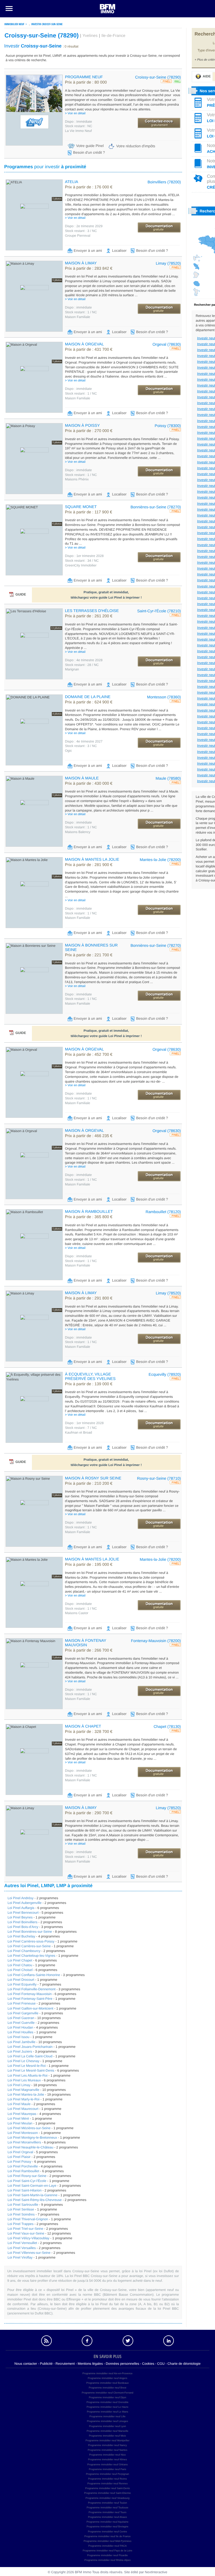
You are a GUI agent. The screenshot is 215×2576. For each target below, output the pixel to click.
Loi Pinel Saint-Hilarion (24, 2190)
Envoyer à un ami (88, 251)
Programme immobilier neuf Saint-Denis (107, 2488)
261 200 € (89, 616)
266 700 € (89, 1650)
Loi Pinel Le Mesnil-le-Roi (27, 2066)
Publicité (46, 2364)
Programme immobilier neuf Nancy (108, 2445)
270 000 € (89, 431)
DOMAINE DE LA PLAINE (88, 697)
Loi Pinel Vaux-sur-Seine (26, 2233)
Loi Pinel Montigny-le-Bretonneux (32, 2138)
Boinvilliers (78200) (164, 182)
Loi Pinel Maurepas (22, 2114)
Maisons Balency (78, 832)
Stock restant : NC (79, 126)
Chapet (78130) (167, 1726)
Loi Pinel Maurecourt (23, 2109)
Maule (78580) (168, 778)
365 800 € (89, 1217)
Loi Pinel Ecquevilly (22, 1984)
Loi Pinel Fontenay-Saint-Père (30, 1999)
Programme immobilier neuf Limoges (107, 2421)
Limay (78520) (169, 263)
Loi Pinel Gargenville (23, 2013)
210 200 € (89, 1484)
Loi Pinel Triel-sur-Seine (25, 2229)
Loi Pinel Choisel (20, 1970)
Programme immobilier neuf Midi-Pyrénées (108, 2541)
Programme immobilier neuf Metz (108, 2436)
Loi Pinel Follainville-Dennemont (31, 1989)
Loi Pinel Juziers (20, 2051)
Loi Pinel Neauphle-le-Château (30, 2147)
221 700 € (89, 955)
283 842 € (89, 269)
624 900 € (89, 702)
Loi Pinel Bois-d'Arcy (23, 1927)
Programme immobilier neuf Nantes (107, 2450)
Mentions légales (90, 2364)
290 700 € (89, 1813)
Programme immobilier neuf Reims (108, 2479)
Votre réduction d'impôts (136, 146)
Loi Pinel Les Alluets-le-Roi (28, 2075)
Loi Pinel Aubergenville (24, 1903)
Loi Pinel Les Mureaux (24, 2080)
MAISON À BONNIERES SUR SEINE (91, 947)
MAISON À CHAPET (83, 1726)
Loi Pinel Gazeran (21, 2018)
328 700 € (89, 1732)
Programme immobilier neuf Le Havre (107, 2407)
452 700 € (89, 1055)
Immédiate (79, 122)
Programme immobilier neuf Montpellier (107, 2440)
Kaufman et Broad (79, 1432)
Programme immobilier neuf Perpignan (107, 2474)
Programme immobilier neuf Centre (107, 2532)
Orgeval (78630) (167, 344)
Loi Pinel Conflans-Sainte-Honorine (34, 1975)
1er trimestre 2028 (84, 556)
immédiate (78, 307)
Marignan (72, 669)
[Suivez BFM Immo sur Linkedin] (169, 2341)
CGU (161, 2364)
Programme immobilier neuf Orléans (108, 2464)
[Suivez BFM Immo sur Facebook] (87, 2341)
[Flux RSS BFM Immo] (46, 2341)
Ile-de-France (113, 36)
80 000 (86, 82)
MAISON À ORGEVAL (84, 344)
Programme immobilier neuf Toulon (107, 2503)
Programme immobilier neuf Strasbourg (107, 2498)
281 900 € (89, 865)
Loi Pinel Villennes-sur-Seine (29, 2253)
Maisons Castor (77, 1613)
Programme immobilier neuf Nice (107, 2455)
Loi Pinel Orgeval (20, 2152)
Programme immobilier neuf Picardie (107, 2555)
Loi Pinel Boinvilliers (23, 1922)
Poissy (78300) (168, 426)
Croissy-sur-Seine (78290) (158, 77)
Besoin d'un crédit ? (89, 152)
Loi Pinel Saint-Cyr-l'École (27, 2181)
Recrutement (65, 2364)
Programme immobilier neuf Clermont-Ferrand (107, 2393)
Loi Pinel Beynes (20, 1917)
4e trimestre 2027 (84, 741)
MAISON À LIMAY (81, 263)
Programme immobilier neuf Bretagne (107, 2527)
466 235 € (89, 1136)
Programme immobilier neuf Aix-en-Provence (107, 2373)
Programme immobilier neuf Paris (107, 2469)
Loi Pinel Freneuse (22, 2003)
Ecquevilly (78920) (165, 1374)
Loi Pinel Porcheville (23, 2166)
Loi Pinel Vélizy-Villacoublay (28, 2238)
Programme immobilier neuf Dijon (107, 2397)
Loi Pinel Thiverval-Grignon (28, 2219)
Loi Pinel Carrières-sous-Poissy (31, 1941)
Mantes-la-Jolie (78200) (160, 860)
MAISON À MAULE (82, 778)
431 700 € (89, 350)
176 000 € (89, 187)
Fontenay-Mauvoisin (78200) (156, 1641)
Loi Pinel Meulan (20, 2123)
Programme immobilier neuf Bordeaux (107, 2383)
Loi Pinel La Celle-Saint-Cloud (30, 2056)
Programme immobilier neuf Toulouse (108, 2508)
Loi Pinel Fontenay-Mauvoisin (30, 1994)
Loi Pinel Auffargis (21, 1908)
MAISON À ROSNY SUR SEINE (93, 1478)
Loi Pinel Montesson (23, 2133)
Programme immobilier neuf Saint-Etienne (107, 2493)
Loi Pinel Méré (18, 2119)
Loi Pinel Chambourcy (24, 1951)
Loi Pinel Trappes (21, 2224)
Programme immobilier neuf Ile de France (107, 2536)
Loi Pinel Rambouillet (23, 2171)
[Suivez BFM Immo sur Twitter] (128, 2341)
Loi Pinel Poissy (19, 2162)
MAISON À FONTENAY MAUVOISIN (86, 1643)
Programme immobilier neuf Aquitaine (107, 2522)
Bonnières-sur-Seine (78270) (156, 507)
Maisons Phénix (77, 479)
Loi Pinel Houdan (20, 2027)
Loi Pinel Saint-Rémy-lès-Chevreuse (35, 2200)
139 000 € (89, 1384)
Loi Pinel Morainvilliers (24, 2142)
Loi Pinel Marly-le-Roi (24, 2099)
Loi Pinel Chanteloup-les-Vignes (31, 1956)
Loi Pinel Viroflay (20, 2257)
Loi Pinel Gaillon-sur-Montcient (30, 2008)
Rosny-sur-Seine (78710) (159, 1478)
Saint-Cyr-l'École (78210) (159, 611)
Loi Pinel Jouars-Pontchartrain (30, 2047)
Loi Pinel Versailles (22, 2248)
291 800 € (89, 1298)
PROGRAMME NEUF (84, 77)
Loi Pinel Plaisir (19, 2157)
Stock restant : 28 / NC (82, 665)
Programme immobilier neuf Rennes (107, 2484)
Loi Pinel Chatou (20, 1965)
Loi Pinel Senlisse (21, 2209)
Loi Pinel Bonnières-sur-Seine (30, 1932)
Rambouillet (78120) (163, 1212)
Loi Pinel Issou (18, 2037)
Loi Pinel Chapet (20, 1960)
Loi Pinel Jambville (21, 2042)
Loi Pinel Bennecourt (23, 1913)
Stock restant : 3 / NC (81, 231)
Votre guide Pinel (90, 146)
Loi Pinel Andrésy (21, 1898)
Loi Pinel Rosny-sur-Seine (27, 2176)
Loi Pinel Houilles (20, 2032)
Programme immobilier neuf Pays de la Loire (107, 2551)
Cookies (148, 2364)
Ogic (68, 751)
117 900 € (89, 512)
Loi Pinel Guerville (21, 2023)
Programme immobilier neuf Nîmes (107, 2459)
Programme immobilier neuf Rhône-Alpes (107, 2560)
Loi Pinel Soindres (21, 2214)
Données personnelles (122, 2364)
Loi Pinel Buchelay (21, 1936)
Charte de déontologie (184, 2364)
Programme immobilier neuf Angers (107, 2378)
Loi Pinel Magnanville (23, 2090)
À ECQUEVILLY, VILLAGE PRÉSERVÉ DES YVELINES (90, 1376)
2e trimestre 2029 (84, 226)
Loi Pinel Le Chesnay (23, 2061)
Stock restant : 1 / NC (81, 312)
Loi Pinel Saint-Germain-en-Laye (32, 2186)
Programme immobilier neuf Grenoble (107, 2402)
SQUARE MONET (81, 507)
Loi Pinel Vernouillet (22, 2243)
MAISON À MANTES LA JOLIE (92, 859)
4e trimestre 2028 (84, 660)
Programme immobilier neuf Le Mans (107, 2412)
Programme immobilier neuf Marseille (107, 2431)
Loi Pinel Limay (19, 2085)
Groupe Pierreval (78, 236)
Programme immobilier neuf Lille (107, 2416)
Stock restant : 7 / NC (81, 1428)
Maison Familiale (78, 317)
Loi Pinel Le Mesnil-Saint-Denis (31, 2070)
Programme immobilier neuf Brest (107, 2388)
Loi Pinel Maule (19, 2104)
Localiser (119, 251)
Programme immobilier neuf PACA (108, 2546)
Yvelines (90, 36)
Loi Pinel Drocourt (21, 1980)
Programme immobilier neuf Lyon (107, 2426)
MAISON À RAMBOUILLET (89, 1211)
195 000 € (89, 1565)
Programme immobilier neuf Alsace (107, 2517)
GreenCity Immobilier (81, 565)
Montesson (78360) (164, 697)
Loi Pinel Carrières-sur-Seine (29, 1946)
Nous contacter (26, 2364)
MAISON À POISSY (82, 425)
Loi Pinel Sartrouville (23, 2205)
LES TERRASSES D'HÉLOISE (92, 611)
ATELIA (72, 182)
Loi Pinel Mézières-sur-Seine (29, 2128)
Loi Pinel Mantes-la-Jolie (26, 2095)
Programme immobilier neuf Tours (108, 2512)
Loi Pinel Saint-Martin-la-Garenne (32, 2195)
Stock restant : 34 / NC (82, 561)
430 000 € (89, 784)
